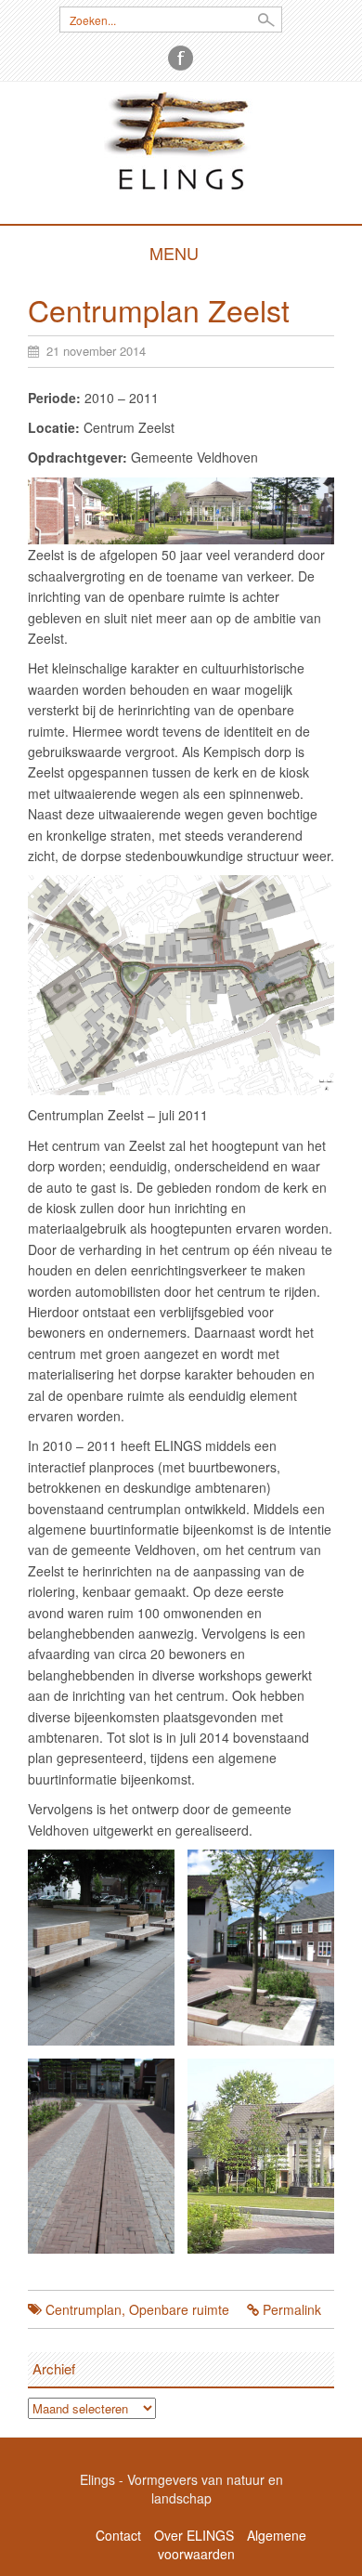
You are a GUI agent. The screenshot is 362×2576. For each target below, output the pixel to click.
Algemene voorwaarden (232, 2544)
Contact (118, 2535)
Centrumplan (84, 2309)
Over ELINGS (194, 2535)
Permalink (292, 2309)
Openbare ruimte (179, 2309)
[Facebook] (181, 58)
